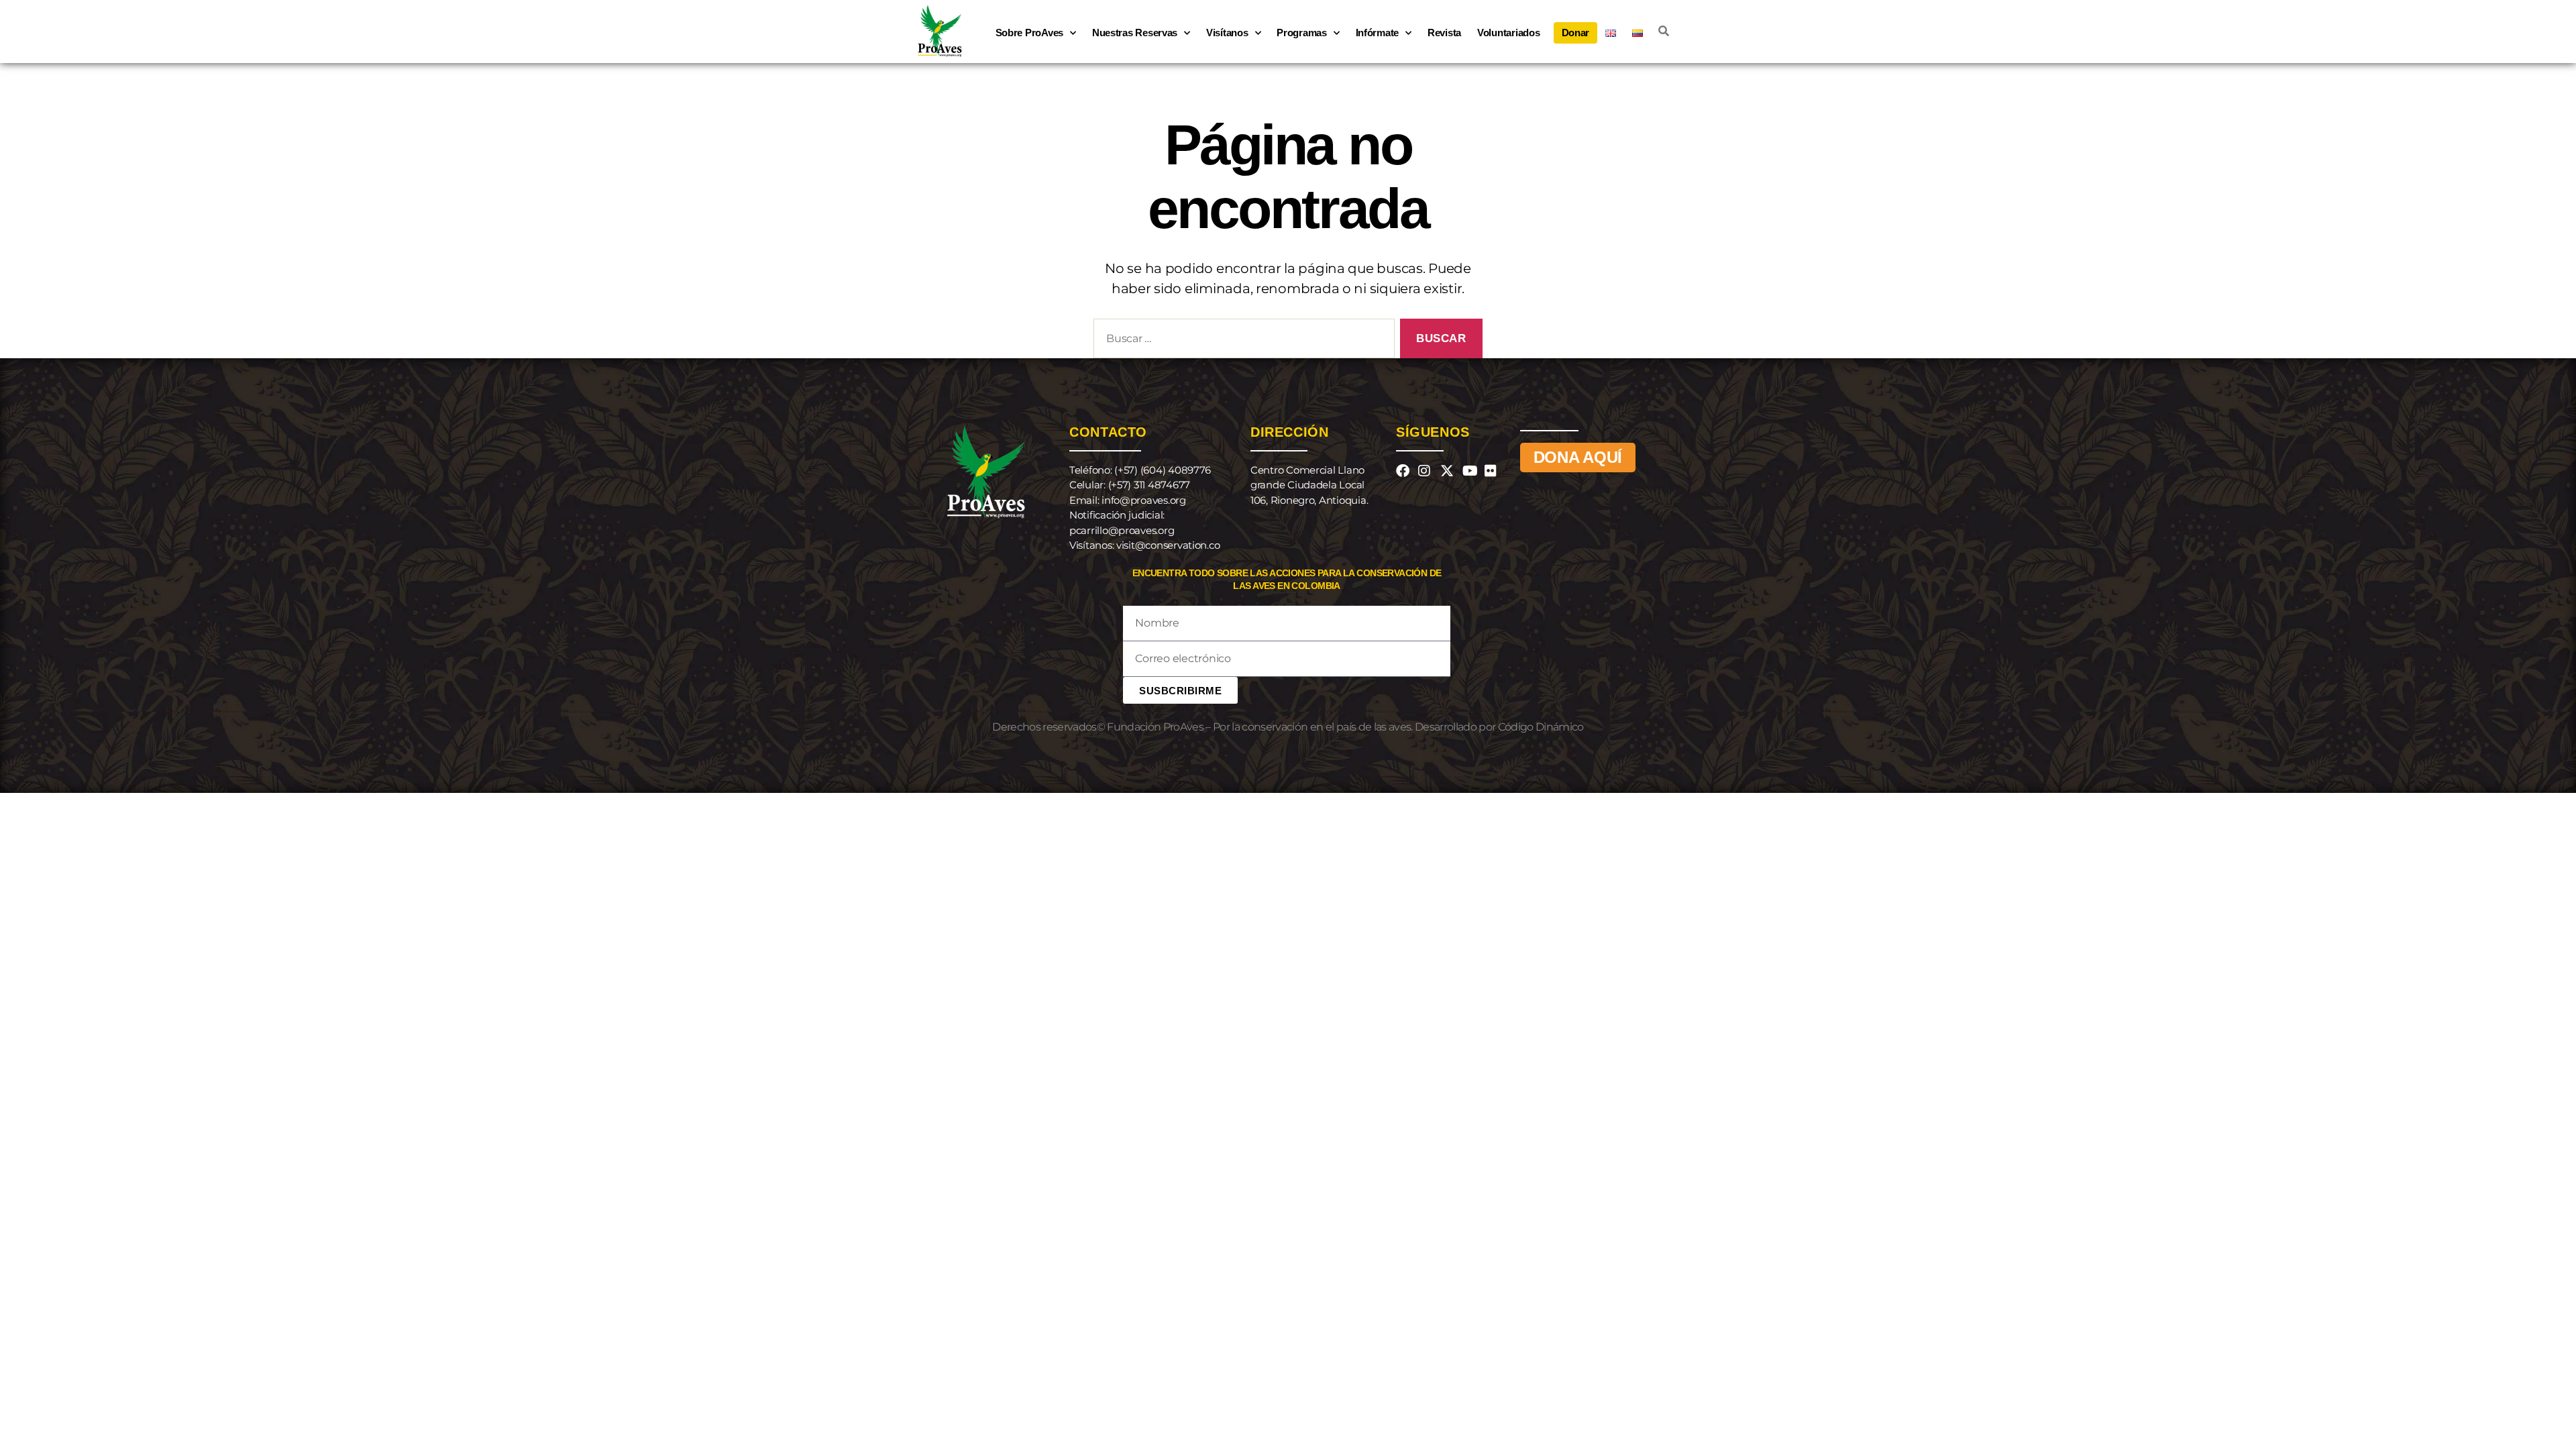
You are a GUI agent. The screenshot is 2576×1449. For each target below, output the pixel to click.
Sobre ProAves (1030, 33)
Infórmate (1378, 33)
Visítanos (1227, 33)
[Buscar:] (1241, 341)
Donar (1576, 33)
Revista (1444, 33)
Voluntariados (1509, 33)
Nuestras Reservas (1135, 33)
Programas (1302, 33)
